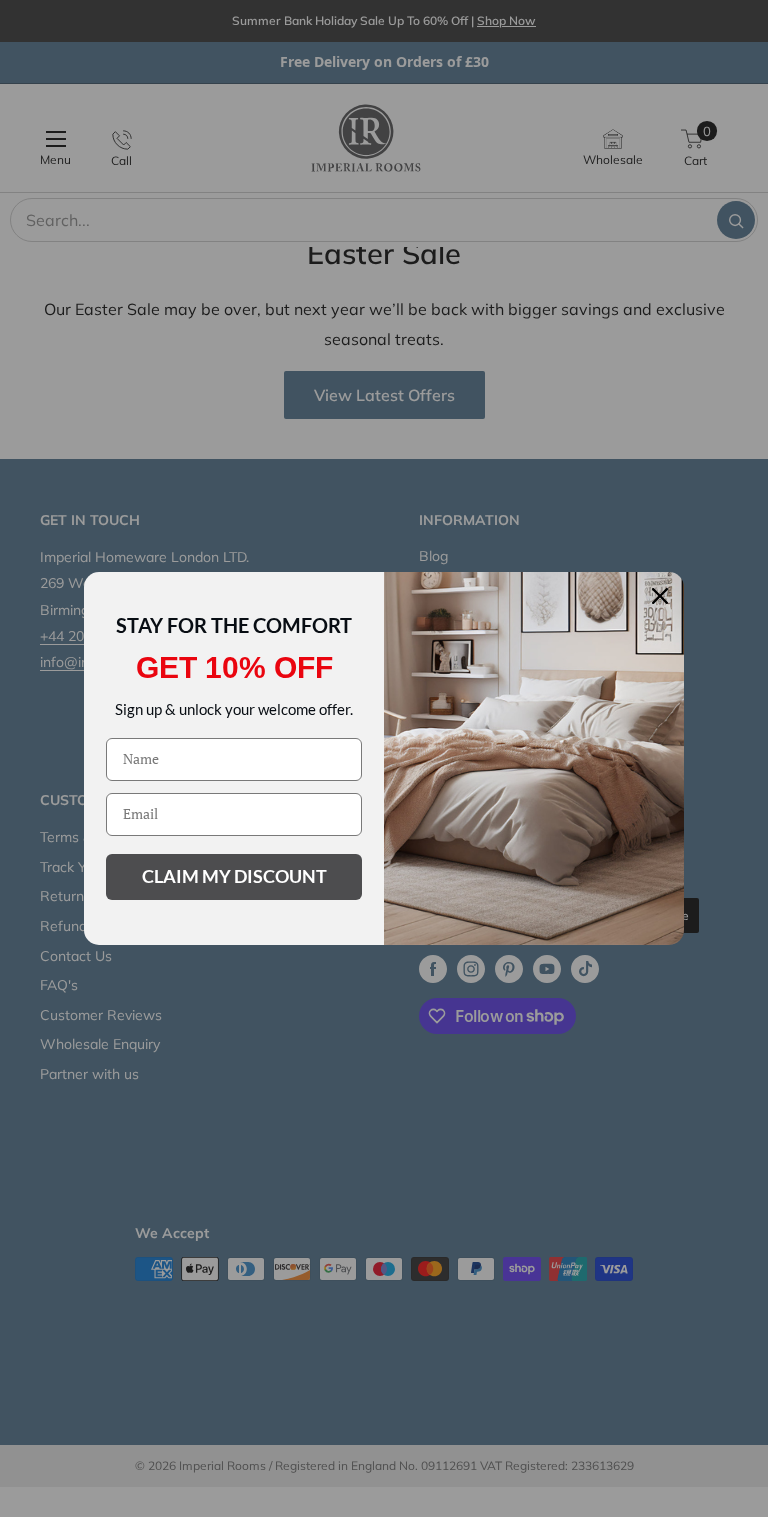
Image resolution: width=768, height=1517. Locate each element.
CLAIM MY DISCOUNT (234, 876)
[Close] (660, 596)
